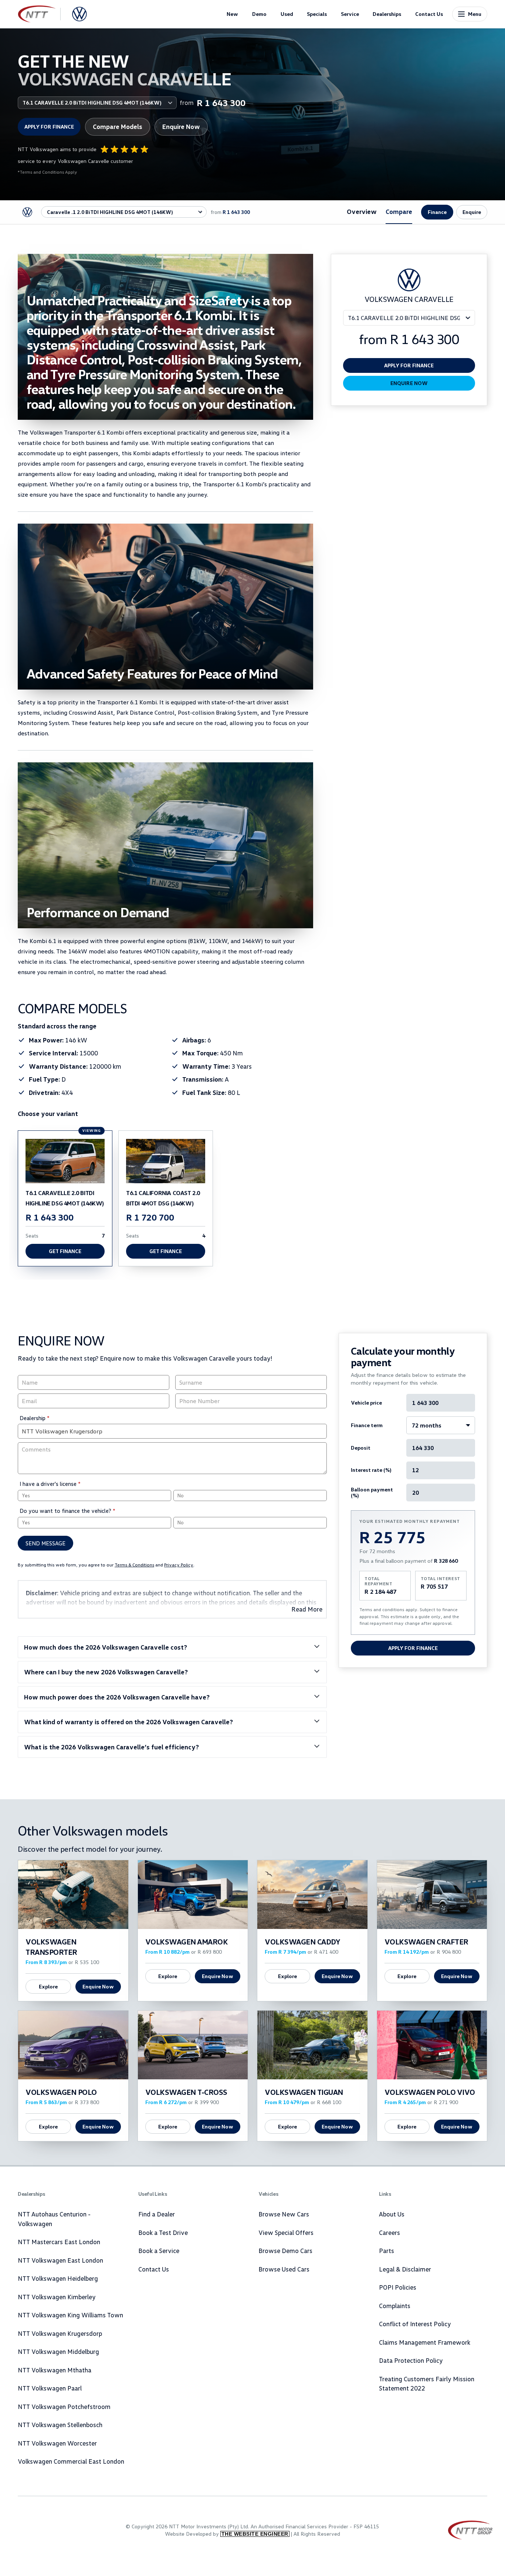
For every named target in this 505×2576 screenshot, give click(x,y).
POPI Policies (398, 2287)
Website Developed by (227, 2534)
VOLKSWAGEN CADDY (302, 1942)
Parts (387, 2251)
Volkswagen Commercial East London (71, 2461)
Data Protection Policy (411, 2360)
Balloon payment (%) (372, 1493)
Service (350, 14)
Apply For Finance (413, 1648)
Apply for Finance (49, 127)
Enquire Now (181, 127)
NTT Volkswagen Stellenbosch (60, 2425)
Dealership (35, 1418)
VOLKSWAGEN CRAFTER (426, 1942)
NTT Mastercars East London (59, 2242)
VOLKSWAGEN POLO (61, 2092)
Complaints (395, 2306)
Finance (437, 212)
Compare (399, 212)
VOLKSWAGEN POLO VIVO (430, 2092)
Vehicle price (366, 1403)
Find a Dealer (157, 2214)
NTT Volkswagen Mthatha (55, 2370)
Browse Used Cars (284, 2269)
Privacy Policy (179, 1565)
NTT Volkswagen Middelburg (58, 2352)
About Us (392, 2214)
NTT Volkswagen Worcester (57, 2443)
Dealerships (387, 14)
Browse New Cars (284, 2214)
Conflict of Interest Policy (415, 2324)
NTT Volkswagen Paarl (50, 2388)
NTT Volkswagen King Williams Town (70, 2315)
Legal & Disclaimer (405, 2269)
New (232, 14)
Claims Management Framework (425, 2342)
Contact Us (429, 14)
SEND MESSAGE (45, 1543)
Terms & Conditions (134, 1565)
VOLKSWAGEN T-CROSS (186, 2092)
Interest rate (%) (371, 1470)
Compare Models (118, 127)
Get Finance (65, 1251)
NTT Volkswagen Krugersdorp (60, 2333)
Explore (48, 1986)
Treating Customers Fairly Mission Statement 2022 (427, 2384)
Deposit (361, 1448)
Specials (317, 14)
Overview (362, 212)
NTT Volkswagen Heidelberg (58, 2278)
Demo (259, 14)
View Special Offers (286, 2233)
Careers (389, 2233)
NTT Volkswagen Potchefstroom (64, 2407)
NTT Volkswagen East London (60, 2260)
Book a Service (159, 2251)
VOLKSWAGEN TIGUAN (304, 2092)
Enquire (472, 212)
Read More (307, 1609)
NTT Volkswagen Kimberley (57, 2297)
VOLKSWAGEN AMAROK (187, 1942)
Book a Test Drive (163, 2233)
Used (287, 14)
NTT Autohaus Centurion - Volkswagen (54, 2219)
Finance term (367, 1425)
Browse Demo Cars (285, 2251)
